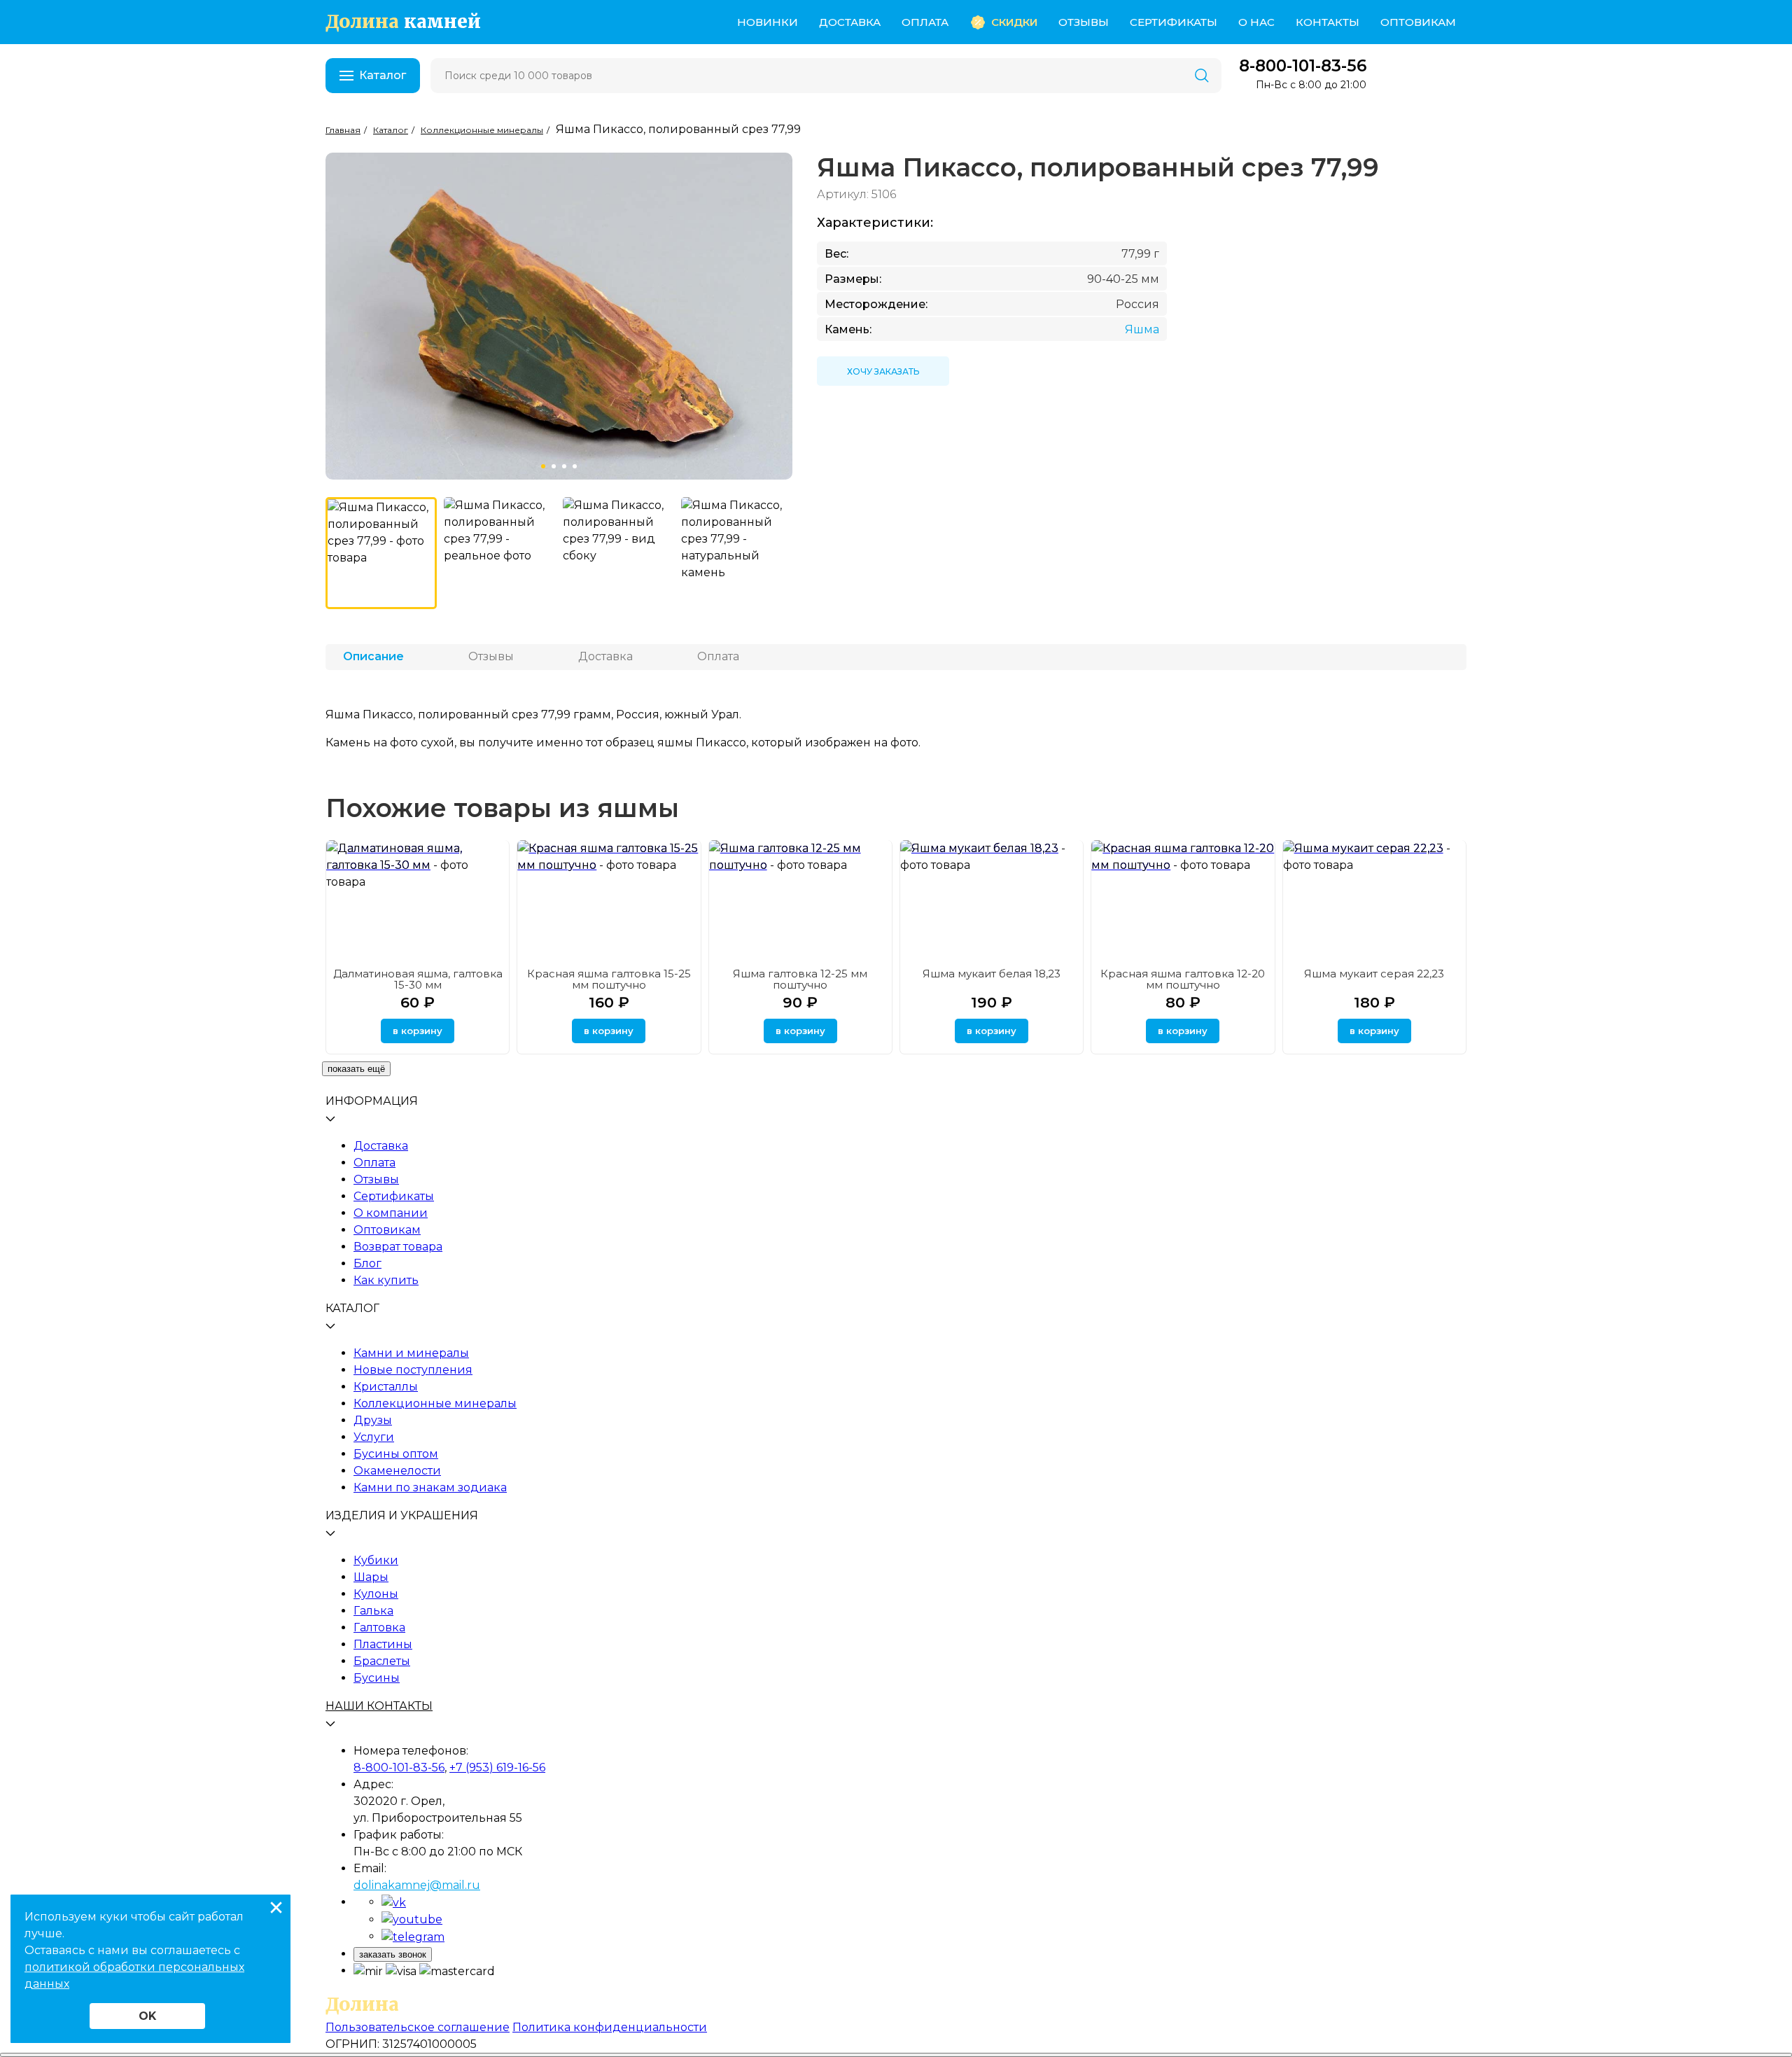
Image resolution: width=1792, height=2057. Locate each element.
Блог (367, 1263)
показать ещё (356, 1069)
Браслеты (382, 1661)
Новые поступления (413, 1370)
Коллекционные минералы (435, 1403)
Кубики (376, 1560)
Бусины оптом (396, 1454)
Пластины (383, 1644)
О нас (1256, 22)
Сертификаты (1174, 22)
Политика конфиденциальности (610, 2027)
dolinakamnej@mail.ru (417, 1885)
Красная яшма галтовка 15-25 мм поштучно (609, 979)
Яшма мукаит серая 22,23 (1374, 974)
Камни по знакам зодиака (430, 1487)
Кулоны (376, 1594)
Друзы (373, 1420)
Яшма (1142, 329)
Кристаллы (386, 1387)
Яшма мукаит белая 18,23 (992, 974)
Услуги (374, 1437)
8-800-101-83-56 (1303, 66)
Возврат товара (398, 1247)
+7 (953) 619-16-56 (497, 1767)
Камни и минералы (411, 1353)
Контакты (1328, 22)
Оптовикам (1418, 22)
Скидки (1014, 22)
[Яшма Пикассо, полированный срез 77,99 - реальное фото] (499, 553)
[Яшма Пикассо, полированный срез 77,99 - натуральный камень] (737, 553)
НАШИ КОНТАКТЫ (379, 1706)
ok (147, 2016)
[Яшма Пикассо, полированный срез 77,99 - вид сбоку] (618, 553)
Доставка (850, 22)
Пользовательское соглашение (418, 2027)
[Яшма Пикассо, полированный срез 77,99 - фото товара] (381, 553)
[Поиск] (1202, 76)
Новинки (768, 22)
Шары (371, 1577)
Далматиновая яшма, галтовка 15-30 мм (418, 979)
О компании (391, 1213)
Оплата (925, 22)
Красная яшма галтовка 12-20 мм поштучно (1183, 979)
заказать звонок (393, 1954)
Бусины (377, 1678)
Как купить (386, 1280)
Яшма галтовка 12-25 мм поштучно (800, 979)
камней (403, 22)
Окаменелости (397, 1471)
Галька (373, 1611)
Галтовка (379, 1627)
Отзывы (1084, 22)
